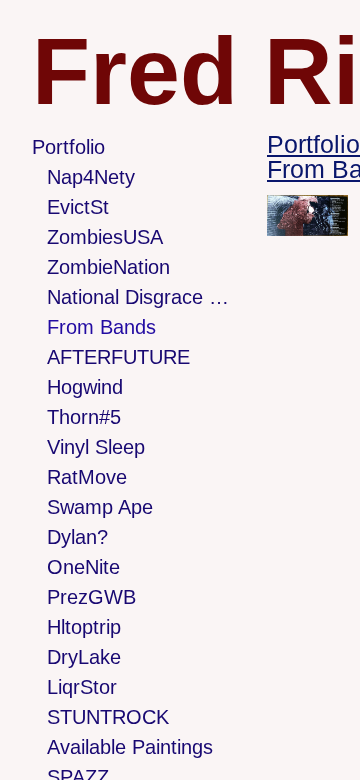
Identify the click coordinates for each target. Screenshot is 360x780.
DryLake (84, 657)
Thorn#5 (84, 417)
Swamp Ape (100, 507)
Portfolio (68, 147)
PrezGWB (91, 597)
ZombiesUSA (105, 237)
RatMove (87, 477)
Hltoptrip (84, 627)
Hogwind (85, 387)
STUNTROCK (108, 717)
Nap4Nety (91, 177)
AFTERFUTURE (118, 357)
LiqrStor (82, 687)
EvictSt (78, 207)
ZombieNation (108, 267)
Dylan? (77, 537)
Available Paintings (130, 747)
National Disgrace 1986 (139, 297)
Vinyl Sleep (96, 447)
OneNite (83, 567)
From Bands (101, 327)
